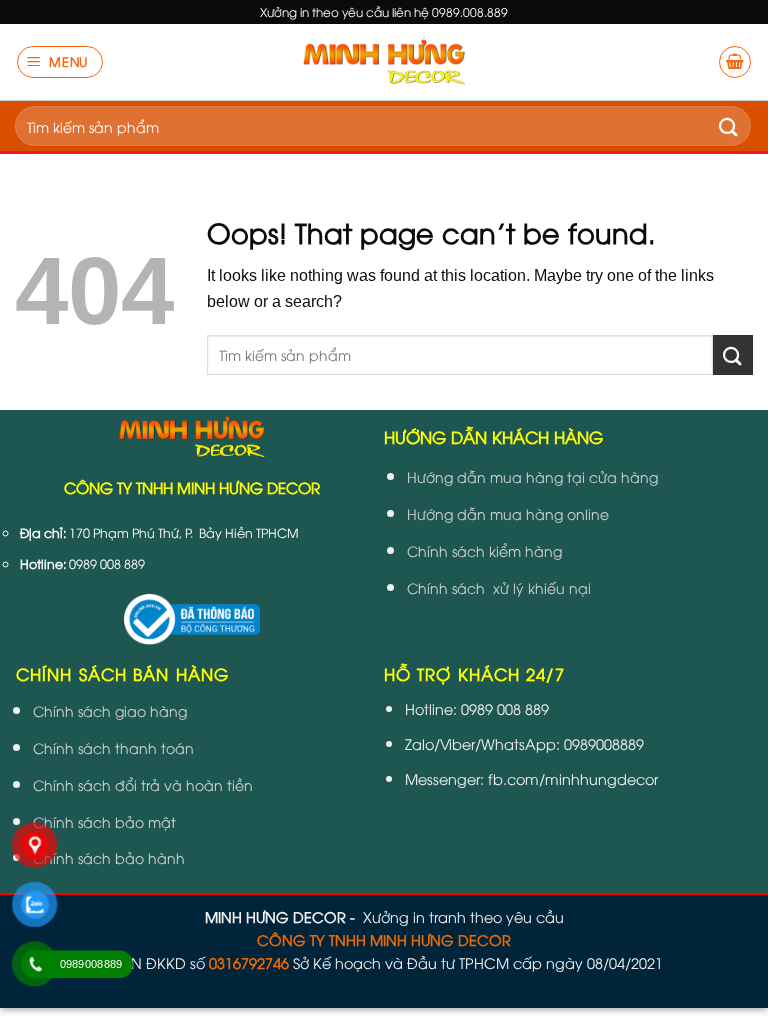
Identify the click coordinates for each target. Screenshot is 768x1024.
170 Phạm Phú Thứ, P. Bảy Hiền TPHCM (184, 532)
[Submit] (729, 126)
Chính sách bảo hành (109, 857)
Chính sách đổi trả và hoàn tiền (143, 784)
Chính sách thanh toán (113, 747)
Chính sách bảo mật (104, 821)
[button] (60, 62)
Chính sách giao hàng (110, 710)
